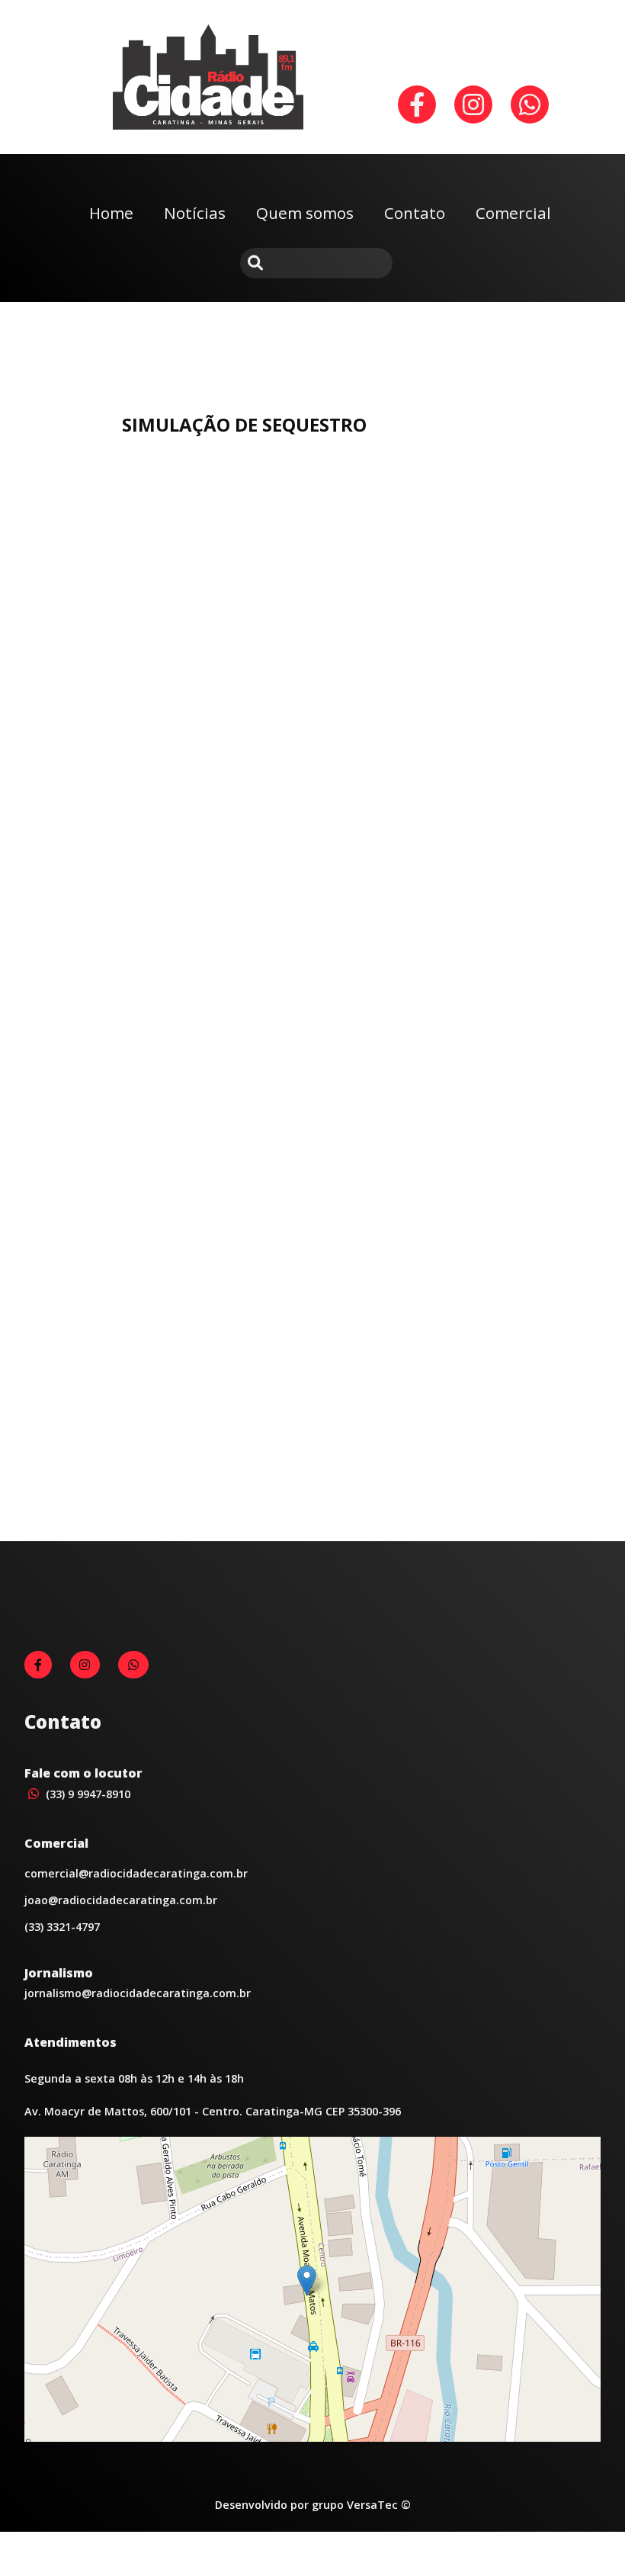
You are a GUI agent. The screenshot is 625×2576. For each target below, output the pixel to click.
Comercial (513, 213)
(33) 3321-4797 (62, 1927)
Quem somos (305, 213)
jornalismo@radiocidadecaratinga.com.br (138, 1993)
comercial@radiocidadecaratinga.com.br (136, 1873)
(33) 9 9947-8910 (87, 1794)
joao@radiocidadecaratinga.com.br (121, 1900)
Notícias (195, 213)
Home (111, 213)
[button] (307, 2280)
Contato (415, 213)
